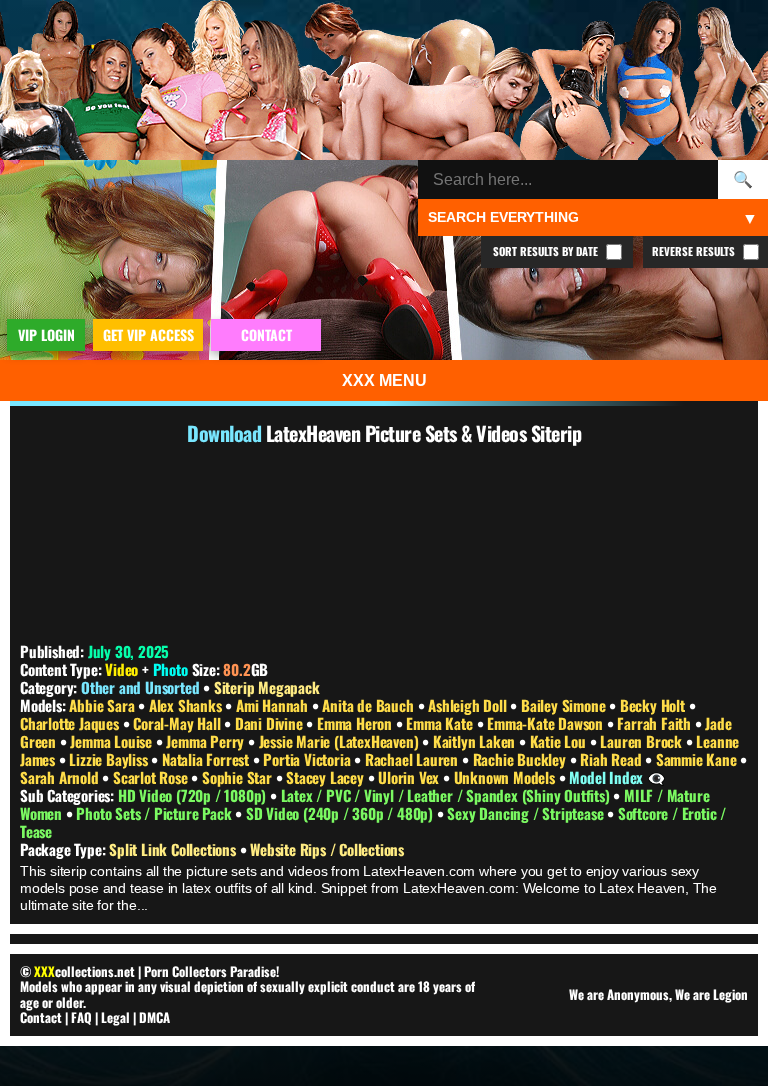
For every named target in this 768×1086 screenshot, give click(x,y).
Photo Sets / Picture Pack (155, 813)
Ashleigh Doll (469, 705)
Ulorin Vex (410, 777)
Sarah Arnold (61, 777)
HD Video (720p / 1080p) (194, 795)
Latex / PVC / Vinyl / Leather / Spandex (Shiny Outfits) (447, 795)
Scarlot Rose (152, 777)
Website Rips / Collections (327, 849)
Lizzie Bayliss (110, 759)
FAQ (81, 1017)
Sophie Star (239, 777)
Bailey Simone (565, 705)
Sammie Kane (698, 759)
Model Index (606, 777)
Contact (41, 1017)
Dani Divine (271, 723)
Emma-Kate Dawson (547, 723)
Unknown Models (506, 777)
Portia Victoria (308, 759)
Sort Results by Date (547, 251)
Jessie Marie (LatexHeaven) (341, 741)
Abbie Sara (103, 705)
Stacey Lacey (326, 777)
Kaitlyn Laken (476, 741)
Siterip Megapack (267, 687)
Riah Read (612, 759)
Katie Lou (560, 741)
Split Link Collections (174, 849)
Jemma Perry (207, 741)
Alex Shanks (187, 705)
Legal (115, 1017)
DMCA (154, 1017)
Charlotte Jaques (71, 723)
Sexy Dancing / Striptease (527, 813)
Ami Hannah (274, 705)
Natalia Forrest (207, 759)
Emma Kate (441, 723)
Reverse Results (695, 251)
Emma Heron (356, 723)
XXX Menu (384, 380)
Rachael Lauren (413, 759)
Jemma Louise (112, 741)
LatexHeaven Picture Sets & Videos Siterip (424, 433)
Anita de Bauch (369, 705)
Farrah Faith (655, 723)
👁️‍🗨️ (656, 777)
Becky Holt (654, 705)
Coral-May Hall (178, 723)
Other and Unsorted (140, 687)
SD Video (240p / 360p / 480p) (341, 813)
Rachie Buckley (521, 759)
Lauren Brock (642, 741)
